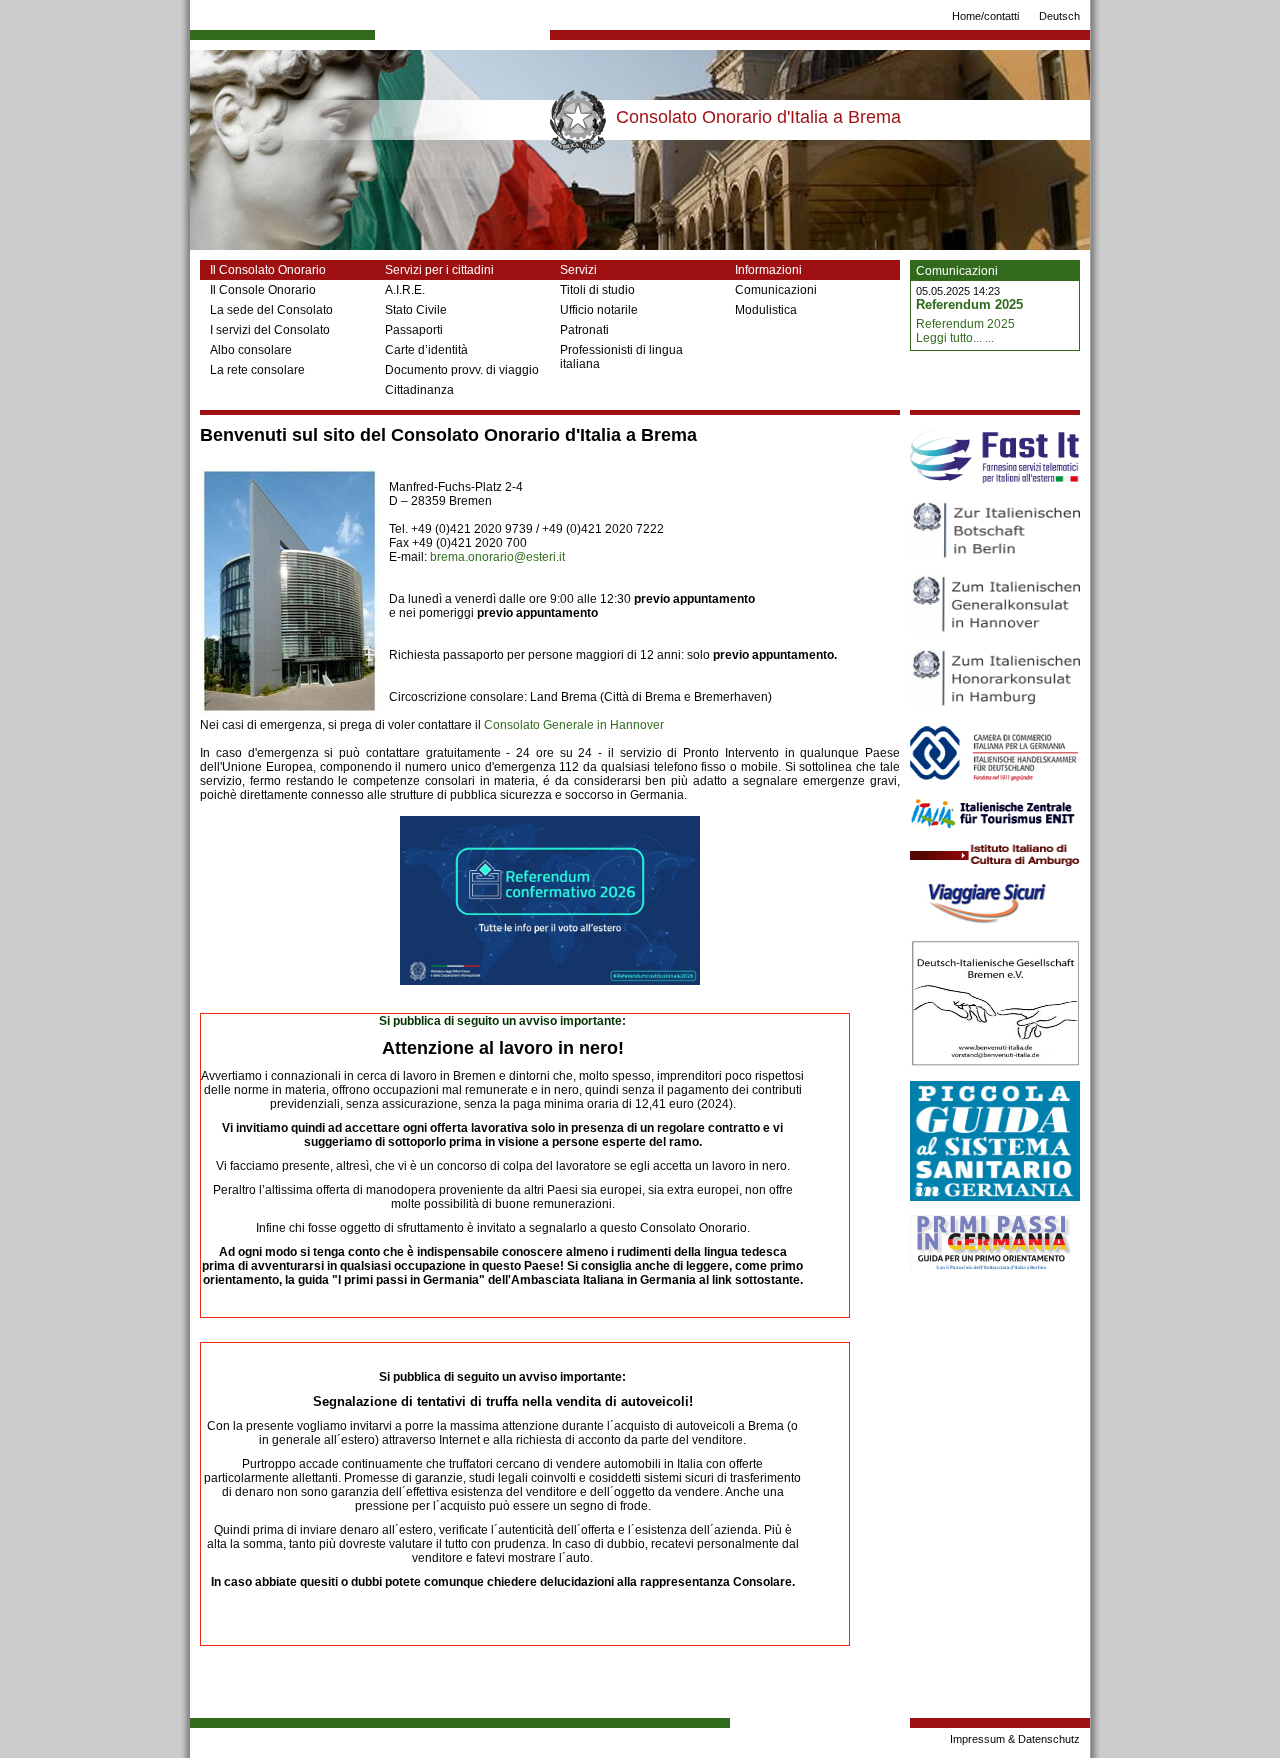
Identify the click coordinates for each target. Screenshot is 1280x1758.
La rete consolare (257, 370)
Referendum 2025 (969, 304)
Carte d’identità (426, 350)
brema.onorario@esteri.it (497, 557)
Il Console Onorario (263, 290)
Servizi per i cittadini (439, 270)
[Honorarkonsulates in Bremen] (289, 712)
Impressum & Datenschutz (1015, 1739)
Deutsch (1059, 16)
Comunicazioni (776, 290)
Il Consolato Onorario (268, 270)
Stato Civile (416, 310)
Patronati (584, 330)
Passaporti (414, 330)
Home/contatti (985, 16)
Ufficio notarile (599, 310)
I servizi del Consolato (270, 330)
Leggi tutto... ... (955, 338)
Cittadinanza (419, 390)
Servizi (578, 270)
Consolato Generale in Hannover (574, 725)
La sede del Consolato (271, 310)
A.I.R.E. (405, 290)
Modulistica (766, 310)
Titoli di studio (597, 290)
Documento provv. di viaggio (462, 370)
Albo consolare (251, 350)
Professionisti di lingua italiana (621, 357)
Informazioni (768, 270)
